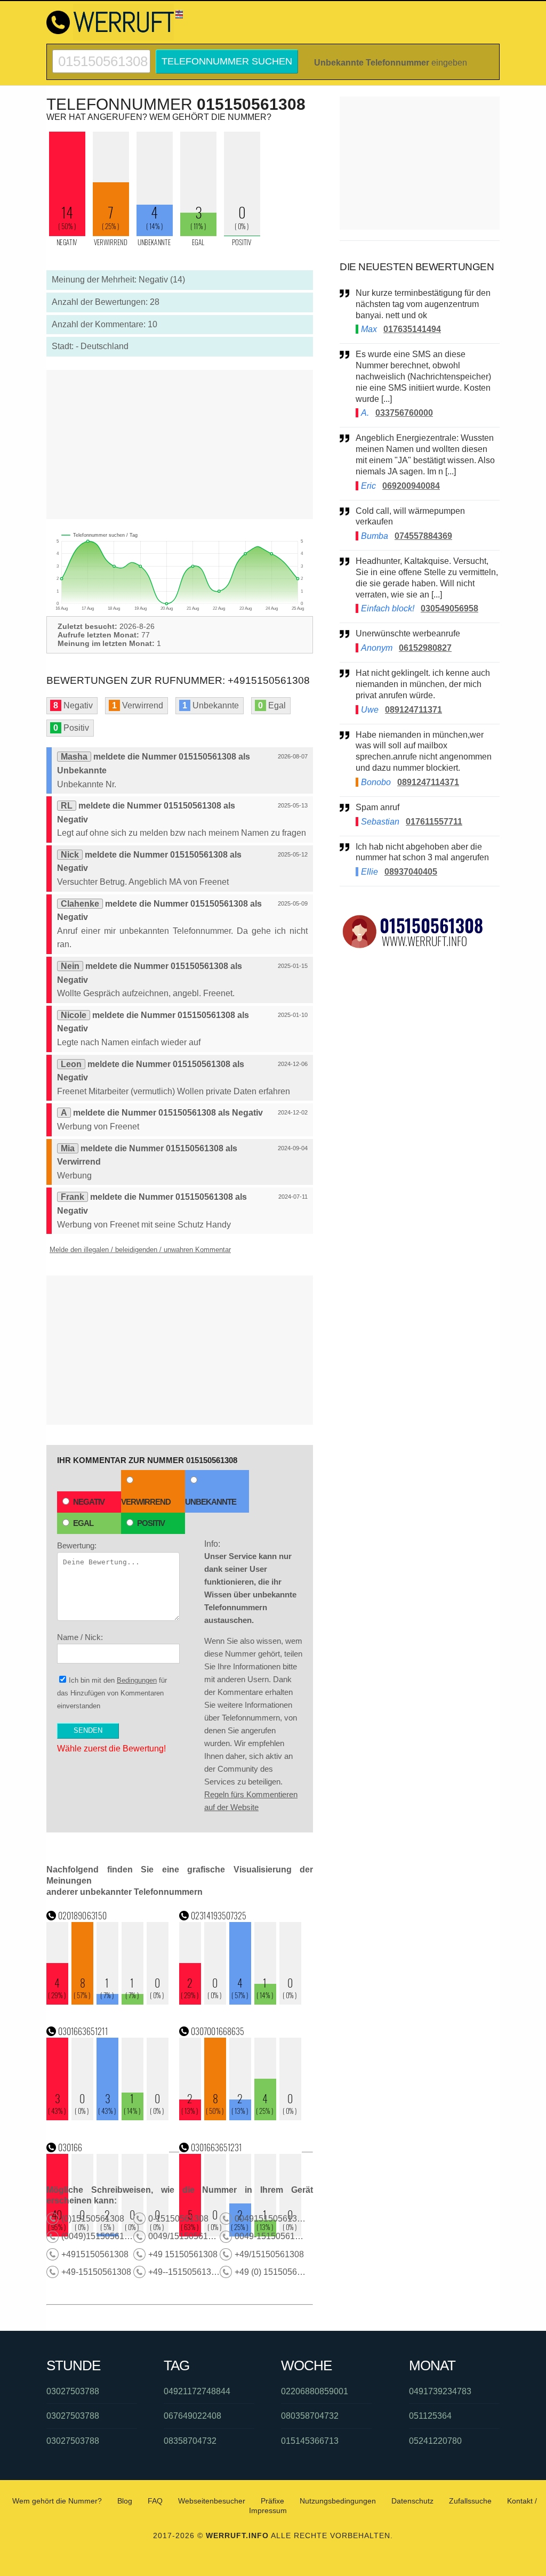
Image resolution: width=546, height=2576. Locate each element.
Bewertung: (77, 1545)
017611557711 (434, 822)
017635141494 (412, 329)
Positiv (151, 1523)
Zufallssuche (470, 2501)
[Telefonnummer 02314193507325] (240, 2002)
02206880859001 (315, 2391)
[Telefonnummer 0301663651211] (108, 2117)
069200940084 (411, 486)
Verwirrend (146, 1502)
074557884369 (423, 536)
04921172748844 (197, 2391)
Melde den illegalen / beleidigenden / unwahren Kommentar (140, 1250)
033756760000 (404, 413)
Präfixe (272, 2501)
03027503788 (73, 2391)
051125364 (430, 2416)
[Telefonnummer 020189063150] (108, 2002)
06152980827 (425, 648)
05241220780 (435, 2441)
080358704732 (310, 2416)
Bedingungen (137, 1680)
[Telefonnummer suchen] (101, 54)
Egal (83, 1523)
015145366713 (310, 2441)
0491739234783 (440, 2391)
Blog (125, 2501)
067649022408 (192, 2416)
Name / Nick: (80, 1637)
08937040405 (411, 872)
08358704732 (190, 2441)
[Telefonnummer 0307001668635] (240, 2117)
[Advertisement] (180, 445)
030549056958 (449, 608)
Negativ (89, 1502)
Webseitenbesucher (212, 2501)
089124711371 (413, 710)
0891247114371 (428, 782)
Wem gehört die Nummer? (57, 2501)
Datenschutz (412, 2501)
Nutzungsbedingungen (338, 2501)
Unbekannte (211, 1502)
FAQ (155, 2501)
